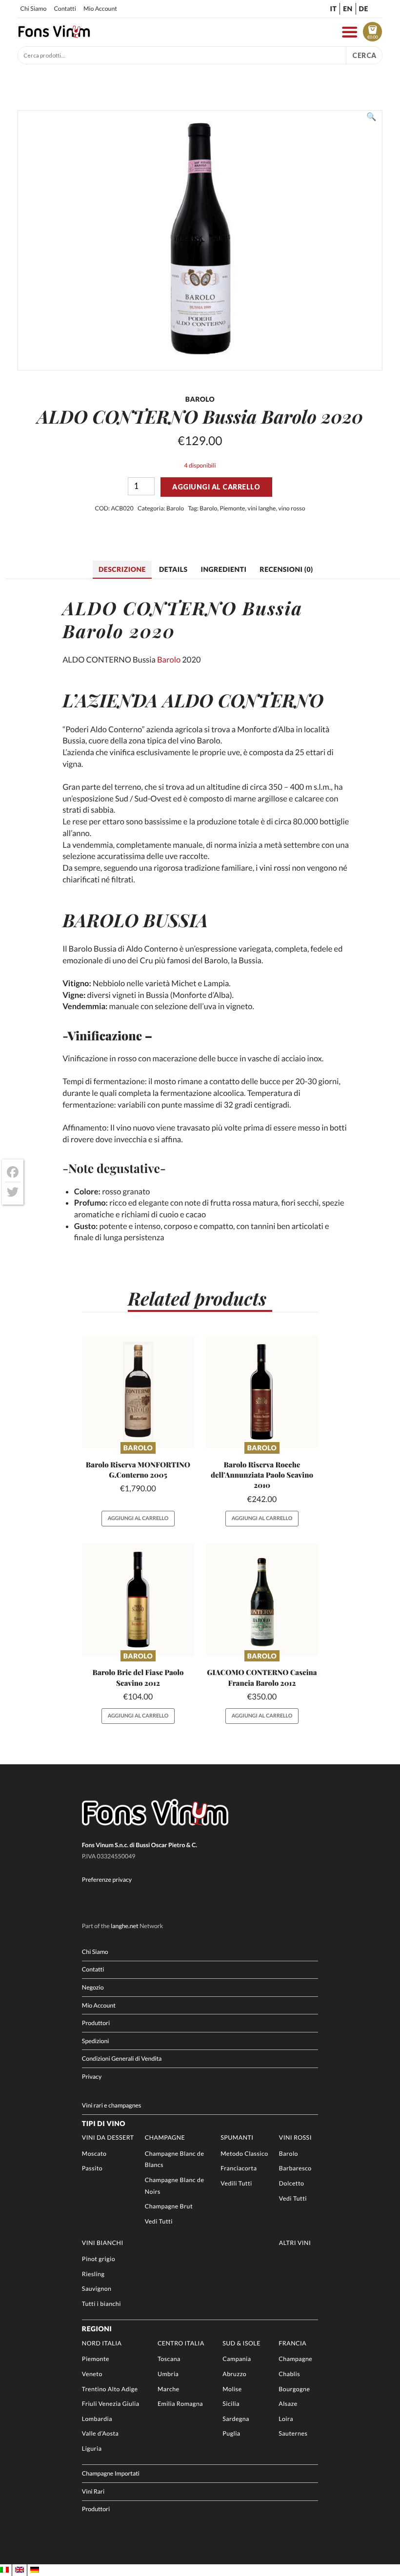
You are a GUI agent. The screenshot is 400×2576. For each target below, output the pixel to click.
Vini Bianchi (103, 2243)
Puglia (231, 2433)
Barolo (175, 508)
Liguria (92, 2449)
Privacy (92, 2077)
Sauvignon (97, 2289)
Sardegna (236, 2419)
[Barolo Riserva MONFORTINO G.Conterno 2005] (138, 1392)
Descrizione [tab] (122, 569)
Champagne (165, 2137)
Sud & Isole (241, 2343)
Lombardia (97, 2419)
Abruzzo (234, 2374)
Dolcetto (292, 2183)
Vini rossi (295, 2137)
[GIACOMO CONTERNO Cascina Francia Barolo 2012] (262, 1600)
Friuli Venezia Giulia (111, 2404)
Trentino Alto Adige (110, 2389)
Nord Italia (102, 2343)
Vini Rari (93, 2491)
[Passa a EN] (20, 2570)
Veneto (92, 2374)
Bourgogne (294, 2389)
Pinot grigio (99, 2259)
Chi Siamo (33, 9)
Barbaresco (295, 2168)
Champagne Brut (169, 2206)
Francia (292, 2343)
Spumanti (237, 2137)
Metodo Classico (244, 2154)
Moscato (94, 2154)
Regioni (97, 2329)
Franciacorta (239, 2168)
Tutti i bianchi (101, 2304)
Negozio (93, 1987)
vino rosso (291, 508)
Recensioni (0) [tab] (286, 569)
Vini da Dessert (108, 2137)
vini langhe (262, 508)
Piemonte (232, 508)
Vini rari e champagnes (112, 2105)
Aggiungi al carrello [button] (138, 1518)
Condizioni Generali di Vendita (122, 2059)
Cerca (364, 55)
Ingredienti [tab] (223, 569)
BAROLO (100, 920)
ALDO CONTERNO (243, 700)
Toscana (169, 2359)
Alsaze (288, 2404)
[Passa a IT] (4, 2570)
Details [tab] (173, 569)
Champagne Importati (111, 2473)
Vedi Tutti (159, 2221)
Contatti (65, 9)
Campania (237, 2359)
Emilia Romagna (180, 2404)
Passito (92, 2168)
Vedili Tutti (236, 2183)
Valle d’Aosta (100, 2433)
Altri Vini (295, 2243)
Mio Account (100, 9)
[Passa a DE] (35, 2570)
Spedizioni (96, 2041)
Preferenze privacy (107, 1880)
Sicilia (231, 2404)
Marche (169, 2389)
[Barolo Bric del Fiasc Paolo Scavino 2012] (138, 1600)
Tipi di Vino (104, 2123)
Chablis (289, 2374)
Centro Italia (181, 2343)
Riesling (93, 2274)
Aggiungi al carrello (216, 487)
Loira (286, 2419)
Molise (232, 2389)
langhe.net (125, 1926)
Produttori (96, 2023)
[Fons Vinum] (54, 35)
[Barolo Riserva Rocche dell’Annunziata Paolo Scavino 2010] (262, 1392)
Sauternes (293, 2433)
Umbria (168, 2374)
